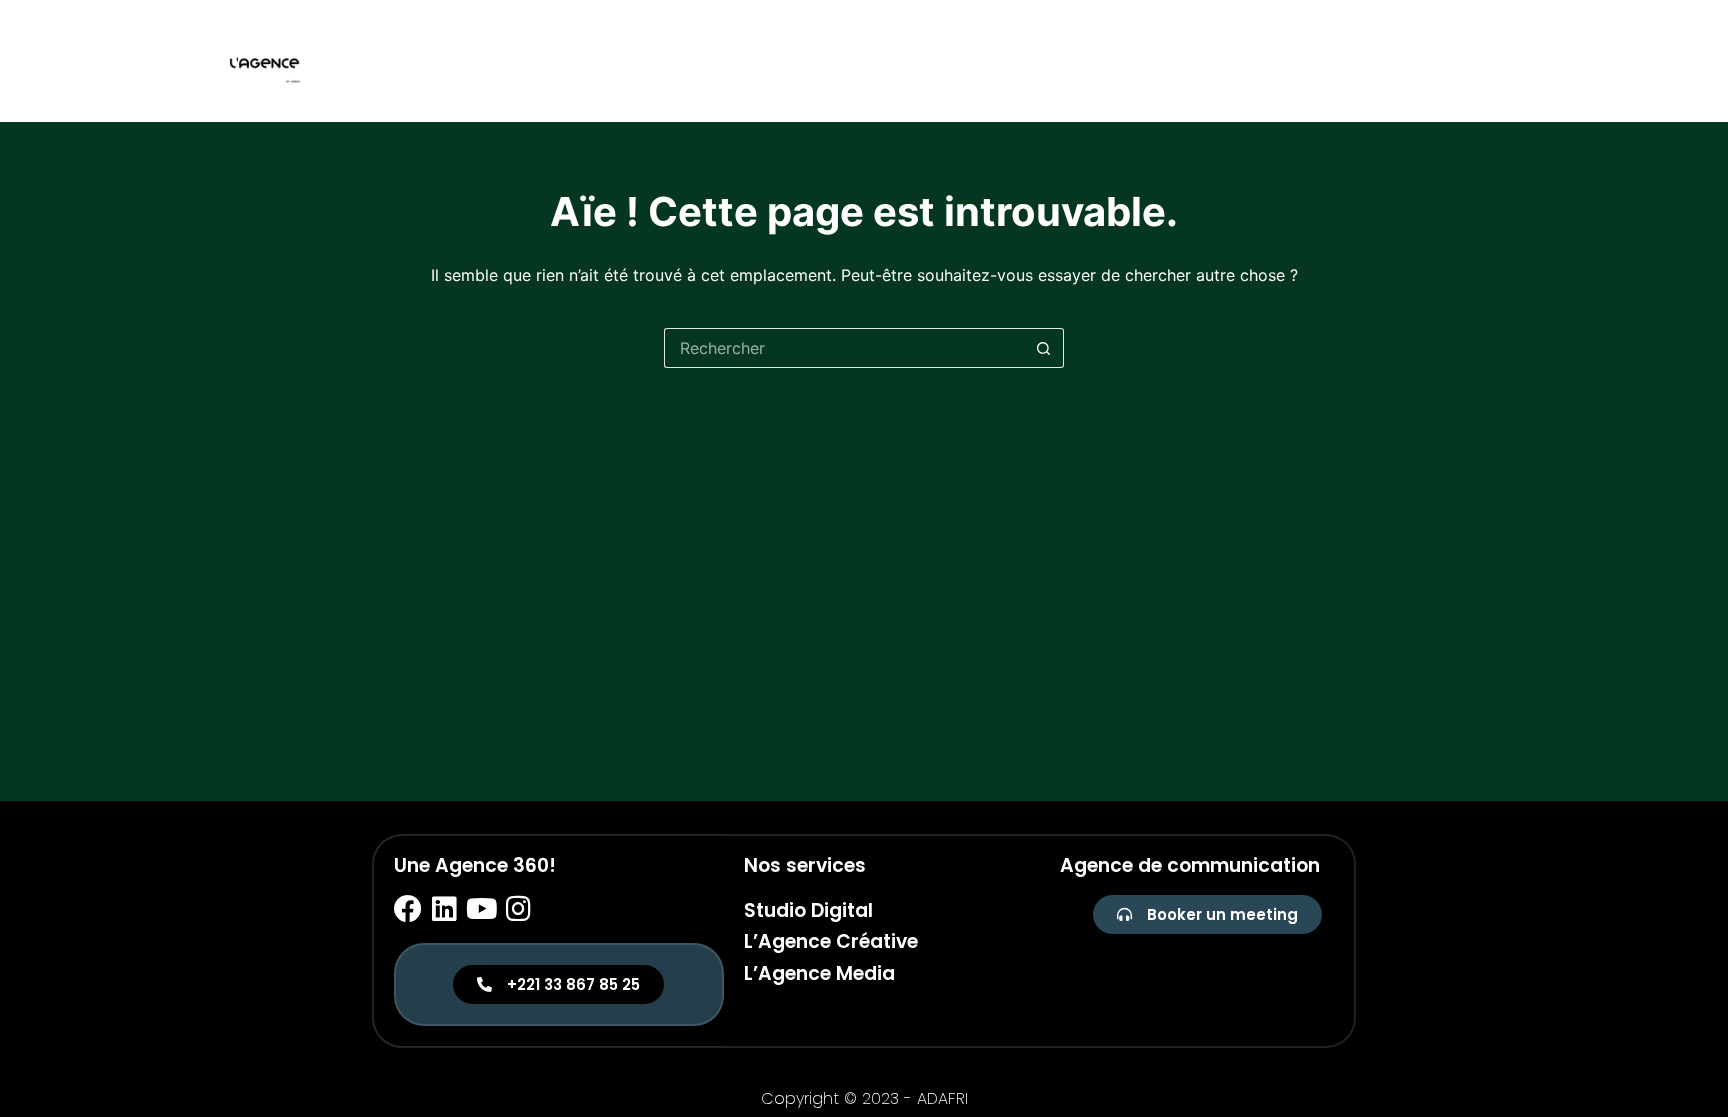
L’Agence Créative (831, 941)
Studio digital (1284, 60)
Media (1486, 60)
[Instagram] (519, 909)
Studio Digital (808, 910)
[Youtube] (482, 909)
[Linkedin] (445, 909)
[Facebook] (408, 909)
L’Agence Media (819, 973)
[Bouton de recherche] (1044, 348)
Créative (1403, 60)
